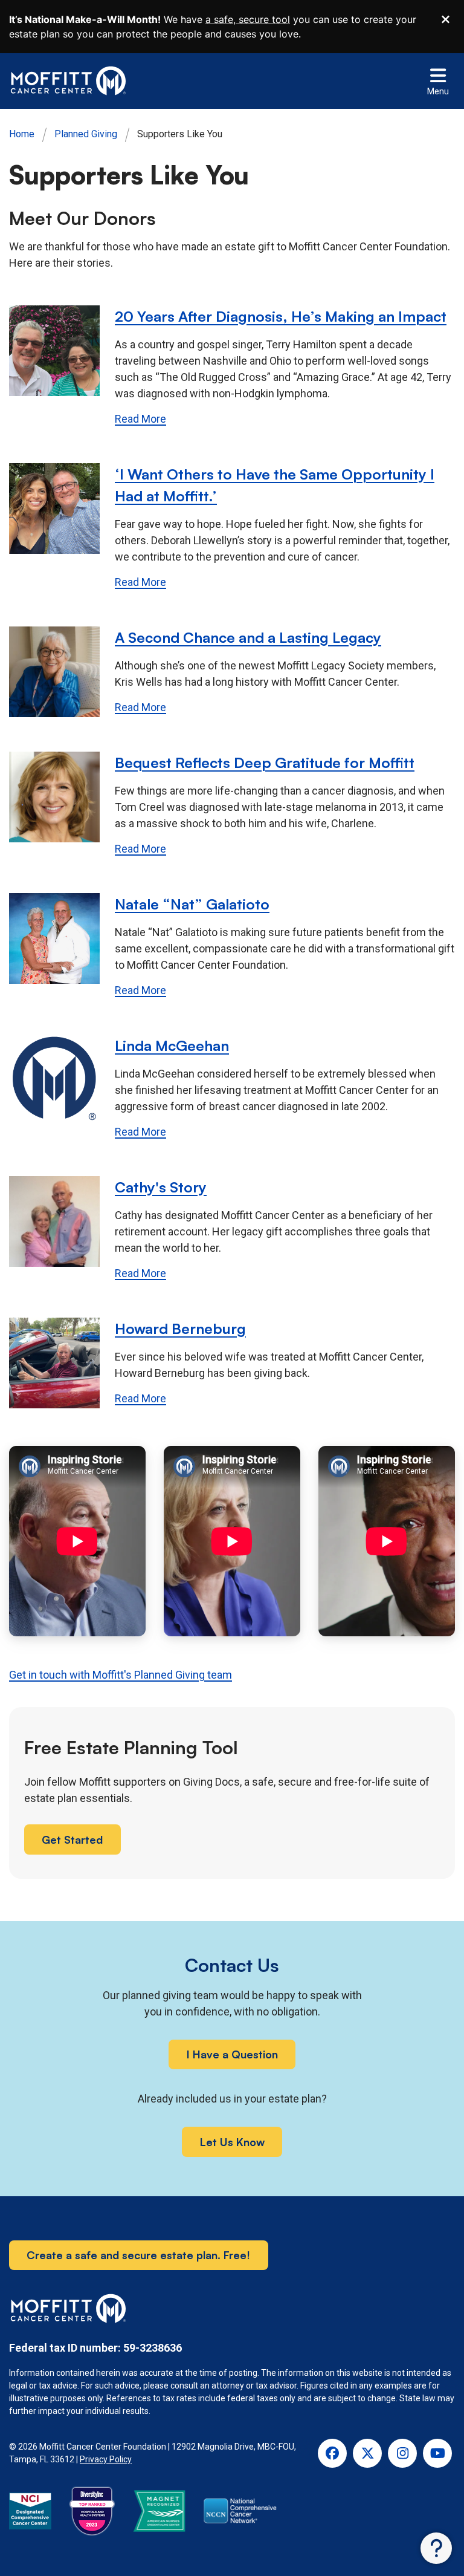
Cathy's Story (161, 1187)
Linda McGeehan (172, 1046)
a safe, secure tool (248, 19)
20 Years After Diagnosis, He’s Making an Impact (281, 316)
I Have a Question (232, 2054)
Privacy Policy (106, 2459)
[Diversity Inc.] (92, 2513)
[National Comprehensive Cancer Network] (240, 2513)
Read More (140, 419)
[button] (436, 2548)
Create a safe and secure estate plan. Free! (138, 2255)
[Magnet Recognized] (159, 2513)
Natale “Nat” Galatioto (192, 904)
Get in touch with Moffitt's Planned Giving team (121, 1675)
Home (22, 134)
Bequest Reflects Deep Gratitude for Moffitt (265, 763)
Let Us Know (232, 2142)
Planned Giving (86, 134)
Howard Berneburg (180, 1329)
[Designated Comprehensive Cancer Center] (30, 2513)
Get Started (72, 1839)
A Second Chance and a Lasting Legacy (248, 637)
